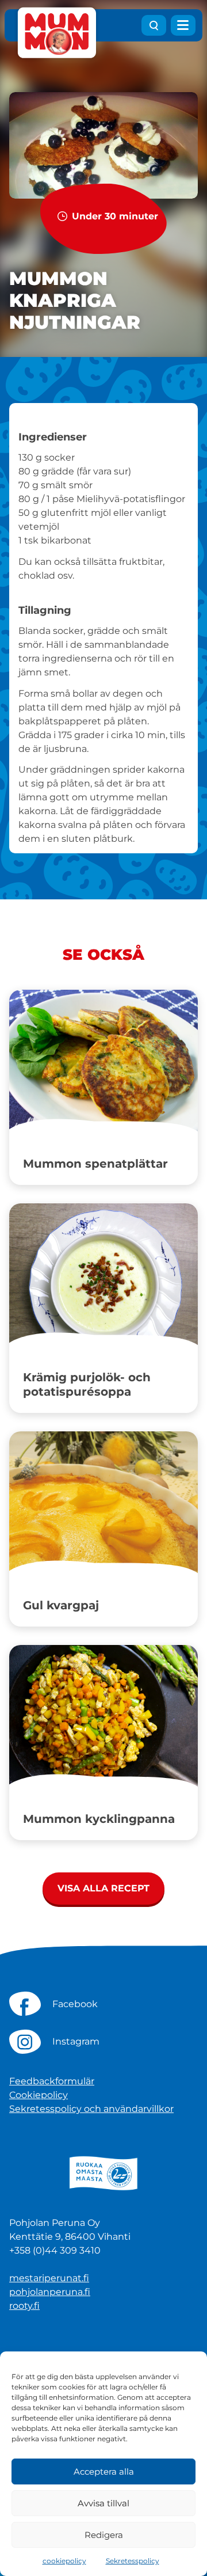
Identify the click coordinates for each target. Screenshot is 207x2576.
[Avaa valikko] (183, 25)
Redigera (104, 2535)
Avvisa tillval (103, 2503)
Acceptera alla (104, 2471)
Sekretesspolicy (133, 2561)
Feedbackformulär (52, 2081)
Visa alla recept (103, 1888)
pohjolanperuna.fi (50, 2292)
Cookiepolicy (39, 2095)
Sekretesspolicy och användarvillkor (91, 2109)
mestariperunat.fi (49, 2278)
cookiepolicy (64, 2561)
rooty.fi (24, 2306)
